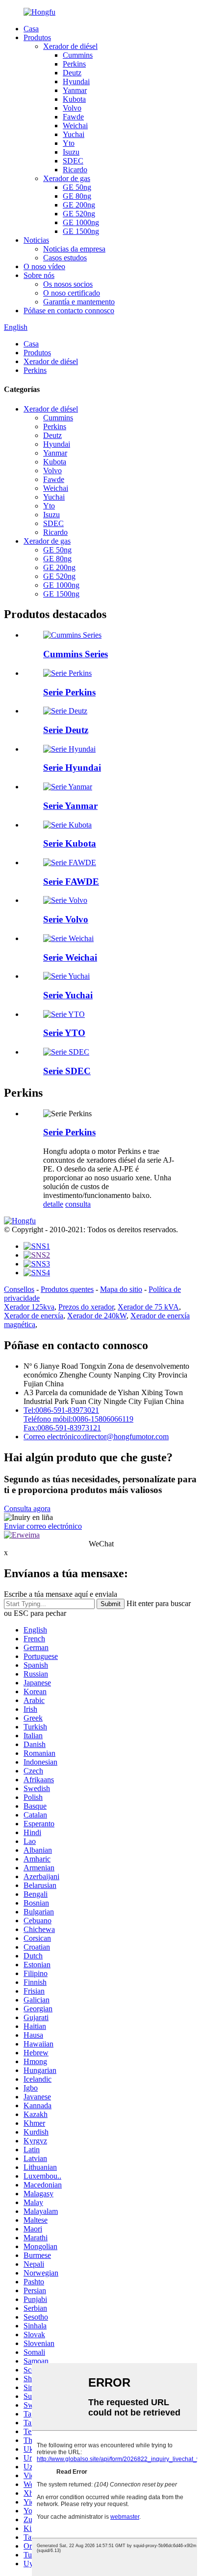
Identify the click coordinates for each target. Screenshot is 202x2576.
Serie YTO (64, 1033)
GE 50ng (77, 187)
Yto (69, 143)
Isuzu (71, 152)
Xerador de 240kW (97, 1316)
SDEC (73, 161)
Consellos (19, 1289)
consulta (78, 1204)
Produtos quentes (67, 1289)
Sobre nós (39, 275)
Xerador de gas (67, 178)
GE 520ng (79, 214)
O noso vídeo (44, 266)
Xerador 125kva (29, 1307)
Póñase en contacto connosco (69, 310)
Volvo (72, 108)
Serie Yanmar (70, 806)
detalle (53, 1204)
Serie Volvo (66, 919)
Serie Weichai (70, 957)
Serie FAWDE (71, 882)
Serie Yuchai (68, 995)
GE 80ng (77, 196)
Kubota (74, 99)
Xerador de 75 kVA (148, 1307)
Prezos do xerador (86, 1307)
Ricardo (75, 170)
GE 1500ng (81, 231)
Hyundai (76, 81)
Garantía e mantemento (79, 302)
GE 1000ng (81, 222)
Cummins (78, 55)
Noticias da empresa (74, 249)
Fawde (73, 117)
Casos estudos (65, 258)
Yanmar (75, 90)
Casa (31, 29)
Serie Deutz (66, 730)
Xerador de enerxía (34, 1316)
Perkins (74, 64)
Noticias (36, 240)
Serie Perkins (69, 692)
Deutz (72, 73)
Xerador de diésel (70, 46)
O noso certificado (72, 293)
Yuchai (74, 134)
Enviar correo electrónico (43, 1526)
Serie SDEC (67, 1071)
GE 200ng (79, 205)
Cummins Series (76, 654)
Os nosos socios (68, 284)
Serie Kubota (70, 843)
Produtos (37, 37)
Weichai (75, 126)
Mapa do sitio (121, 1289)
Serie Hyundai (72, 768)
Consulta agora (27, 1508)
